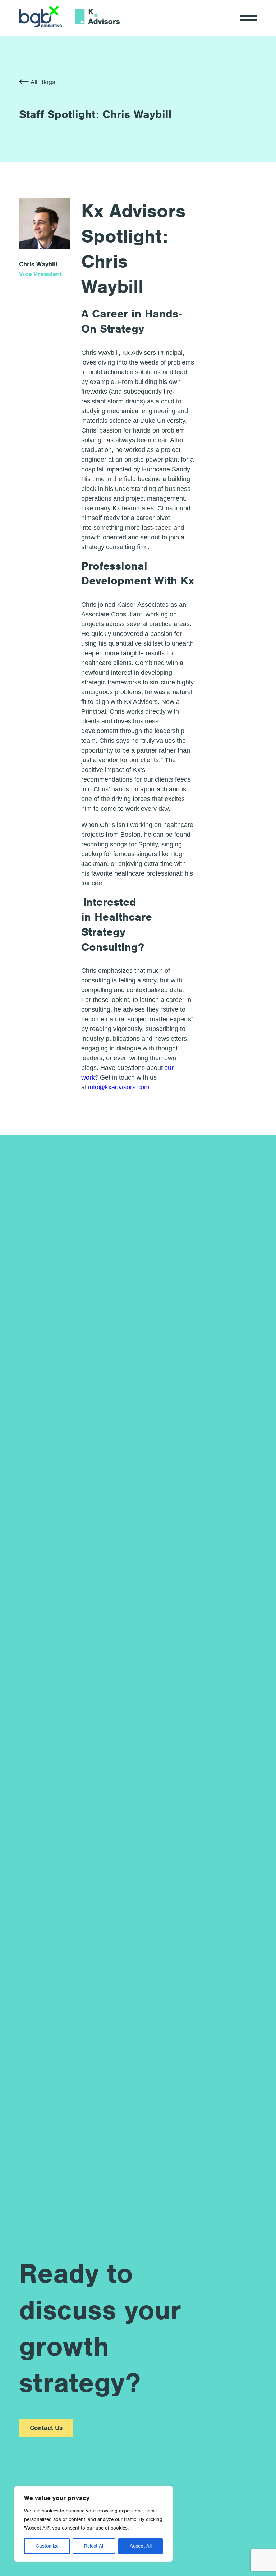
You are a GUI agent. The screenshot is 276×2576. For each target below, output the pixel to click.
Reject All (94, 2546)
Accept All (141, 2546)
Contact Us (46, 2428)
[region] (93, 2524)
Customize (47, 2546)
